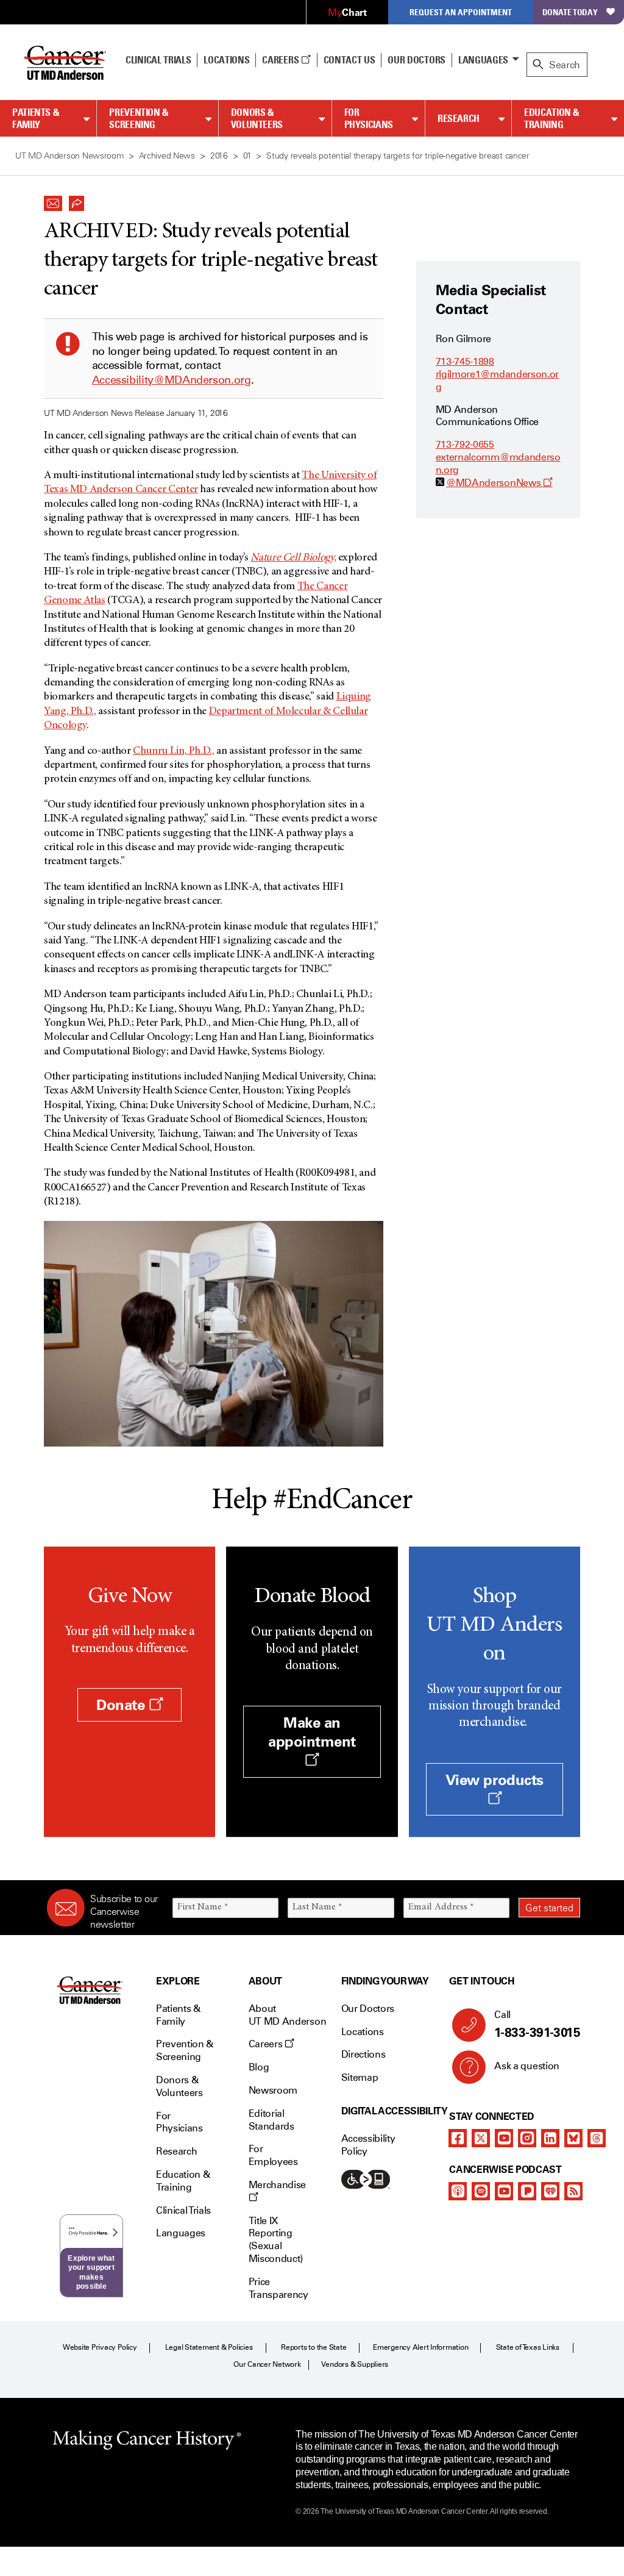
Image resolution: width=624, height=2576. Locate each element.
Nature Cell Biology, (293, 558)
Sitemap (360, 2077)
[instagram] (527, 2138)
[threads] (597, 2138)
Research (459, 118)
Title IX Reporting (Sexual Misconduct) (276, 2240)
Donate (122, 1705)
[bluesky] (573, 2138)
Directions (363, 2054)
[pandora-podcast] (527, 2191)
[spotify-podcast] (481, 2191)
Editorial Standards (271, 2120)
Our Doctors (416, 60)
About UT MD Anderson (288, 2015)
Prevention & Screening (139, 119)
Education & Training (552, 119)
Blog (259, 2067)
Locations (363, 2032)
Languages (483, 60)
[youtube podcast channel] (504, 2191)
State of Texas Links (528, 2347)
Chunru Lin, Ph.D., (174, 751)
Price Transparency (278, 2288)
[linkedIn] (550, 2138)
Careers (281, 60)
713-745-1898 (465, 361)
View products (495, 1780)
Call (537, 2024)
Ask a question (527, 2066)
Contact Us (349, 60)
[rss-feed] (573, 2191)
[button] (53, 200)
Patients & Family (36, 119)
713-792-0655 (465, 444)
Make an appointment (312, 1732)
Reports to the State (314, 2347)
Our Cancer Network (267, 2364)
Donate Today (570, 12)
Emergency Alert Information (421, 2347)
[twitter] (481, 2138)
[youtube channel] (504, 2138)
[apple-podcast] (458, 2191)
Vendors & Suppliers (355, 2364)
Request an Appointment (461, 12)
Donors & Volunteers (257, 119)
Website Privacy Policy (100, 2347)
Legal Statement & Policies (209, 2347)
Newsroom (273, 2090)
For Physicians (369, 119)
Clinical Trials (158, 60)
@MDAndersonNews (499, 483)
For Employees (273, 2155)
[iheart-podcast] (550, 2191)
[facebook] (458, 2138)
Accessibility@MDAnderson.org (172, 380)
